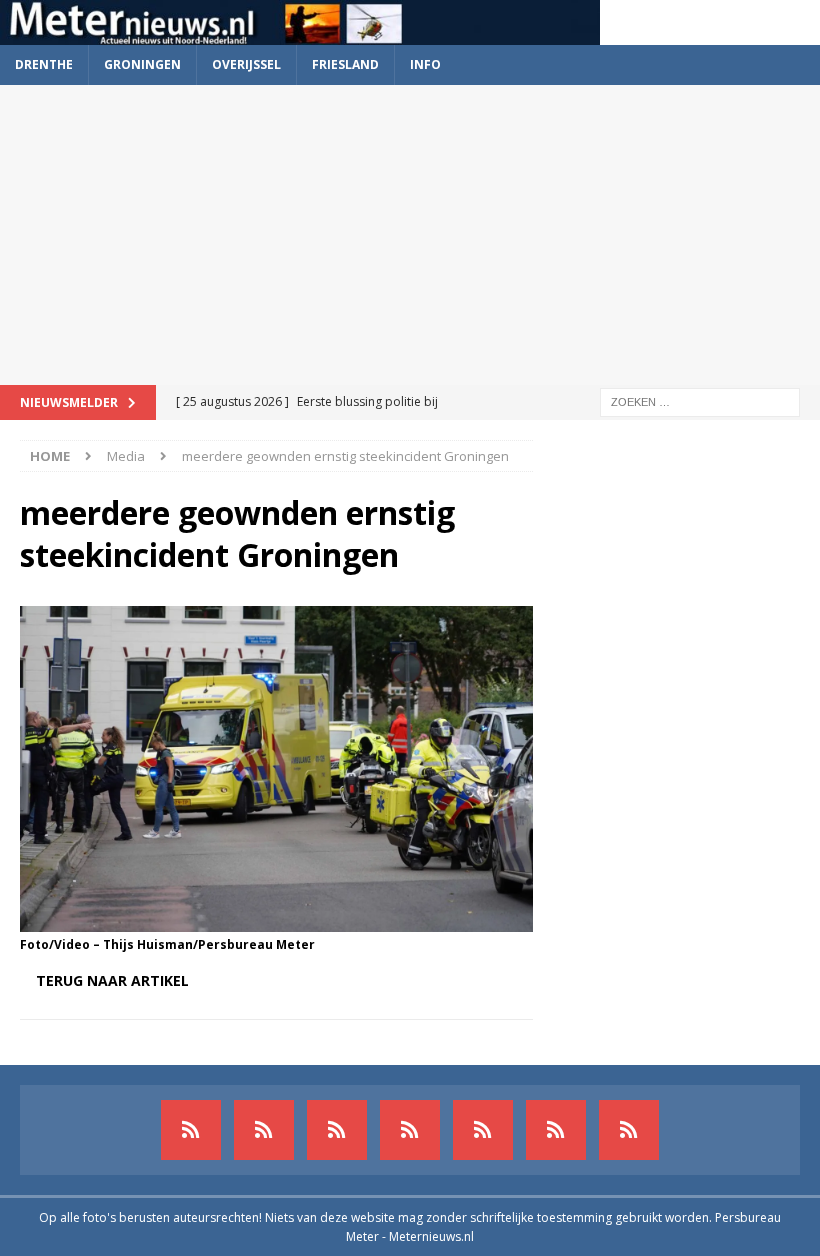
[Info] (483, 1130)
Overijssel (246, 64)
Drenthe (44, 64)
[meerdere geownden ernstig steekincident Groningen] (276, 920)
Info (425, 64)
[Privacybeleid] (556, 1130)
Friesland (345, 64)
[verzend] (629, 1130)
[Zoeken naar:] (700, 400)
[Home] (410, 1130)
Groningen (142, 64)
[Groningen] (337, 1130)
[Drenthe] (264, 1130)
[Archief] (191, 1130)
